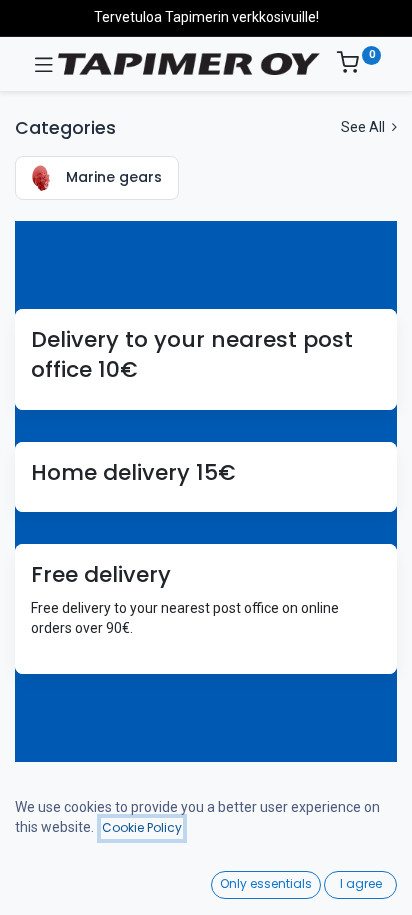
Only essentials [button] (266, 883)
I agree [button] (361, 883)
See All (364, 127)
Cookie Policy (142, 827)
